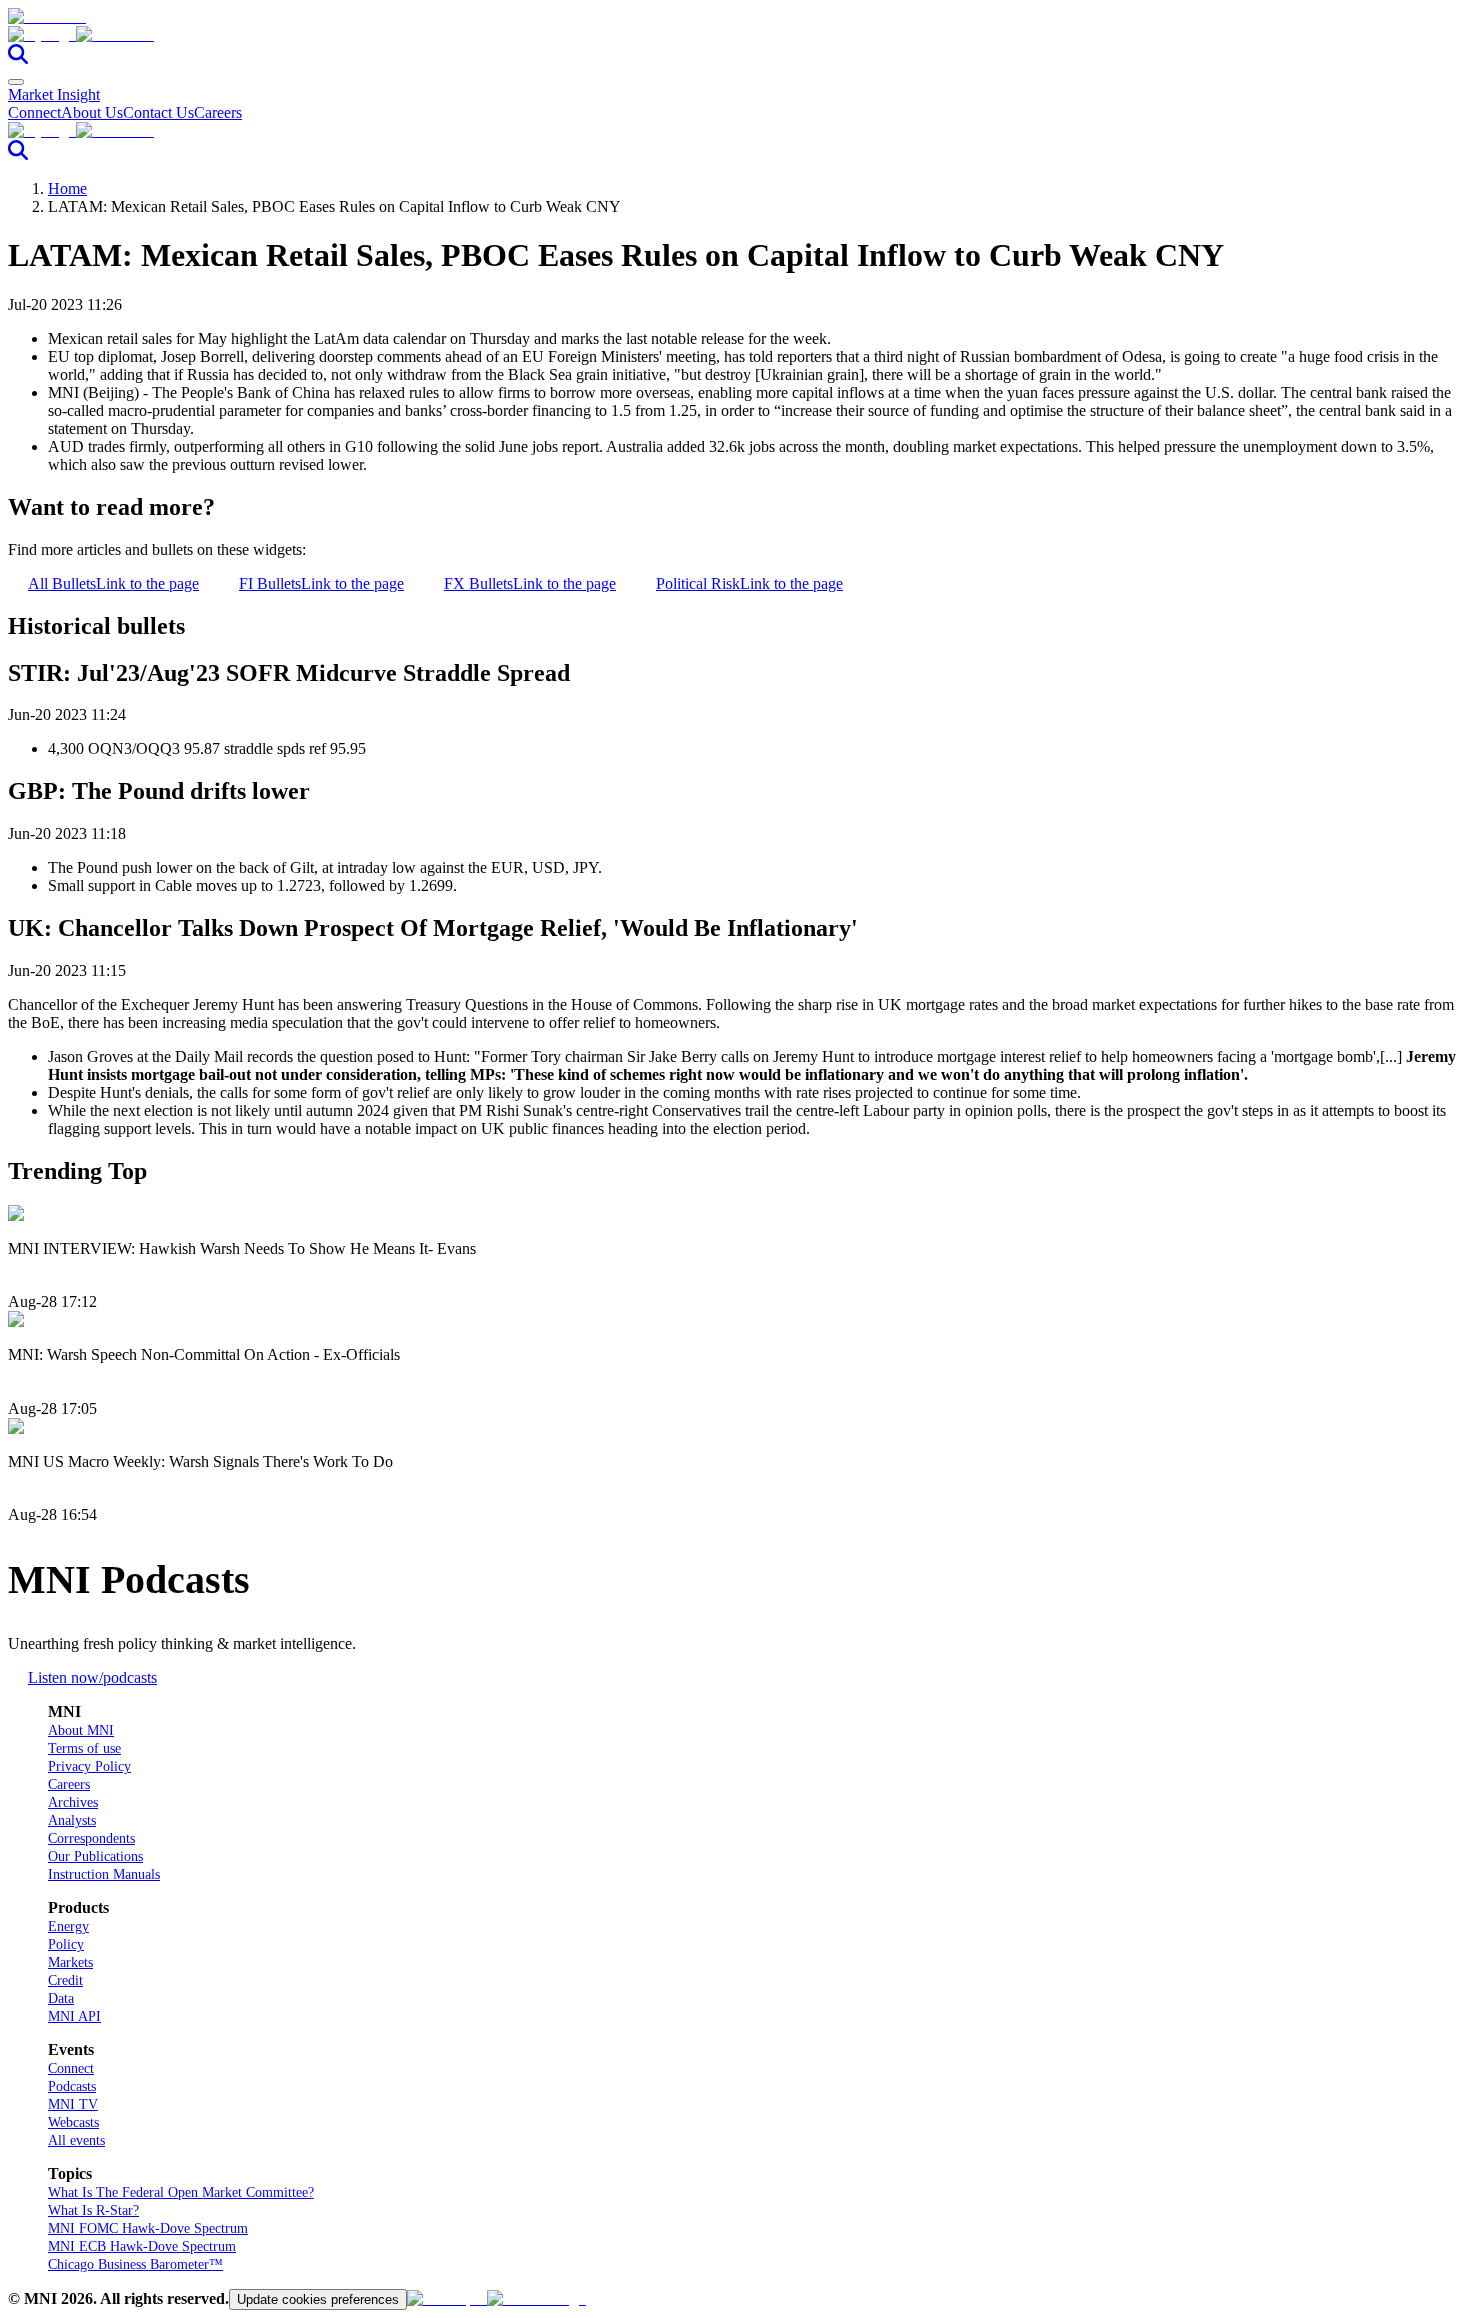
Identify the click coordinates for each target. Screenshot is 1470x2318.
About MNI (81, 1730)
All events (76, 2140)
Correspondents (91, 1838)
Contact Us (158, 112)
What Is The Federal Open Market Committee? (181, 2192)
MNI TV (73, 2104)
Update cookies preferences (318, 2299)
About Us (92, 112)
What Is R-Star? (93, 2210)
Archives (73, 1802)
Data (61, 1998)
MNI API (74, 2016)
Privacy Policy (89, 1766)
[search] (18, 58)
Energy (68, 1926)
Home (67, 188)
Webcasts (73, 2122)
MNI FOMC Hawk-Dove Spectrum (148, 2228)
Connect (34, 112)
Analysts (72, 1820)
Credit (65, 1980)
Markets (70, 1962)
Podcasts (72, 2086)
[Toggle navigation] (16, 82)
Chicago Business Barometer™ (135, 2264)
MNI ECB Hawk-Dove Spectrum (142, 2246)
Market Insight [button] (54, 94)
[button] (735, 35)
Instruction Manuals (104, 1874)
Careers (218, 112)
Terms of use (84, 1748)
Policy (66, 1944)
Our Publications (95, 1856)
